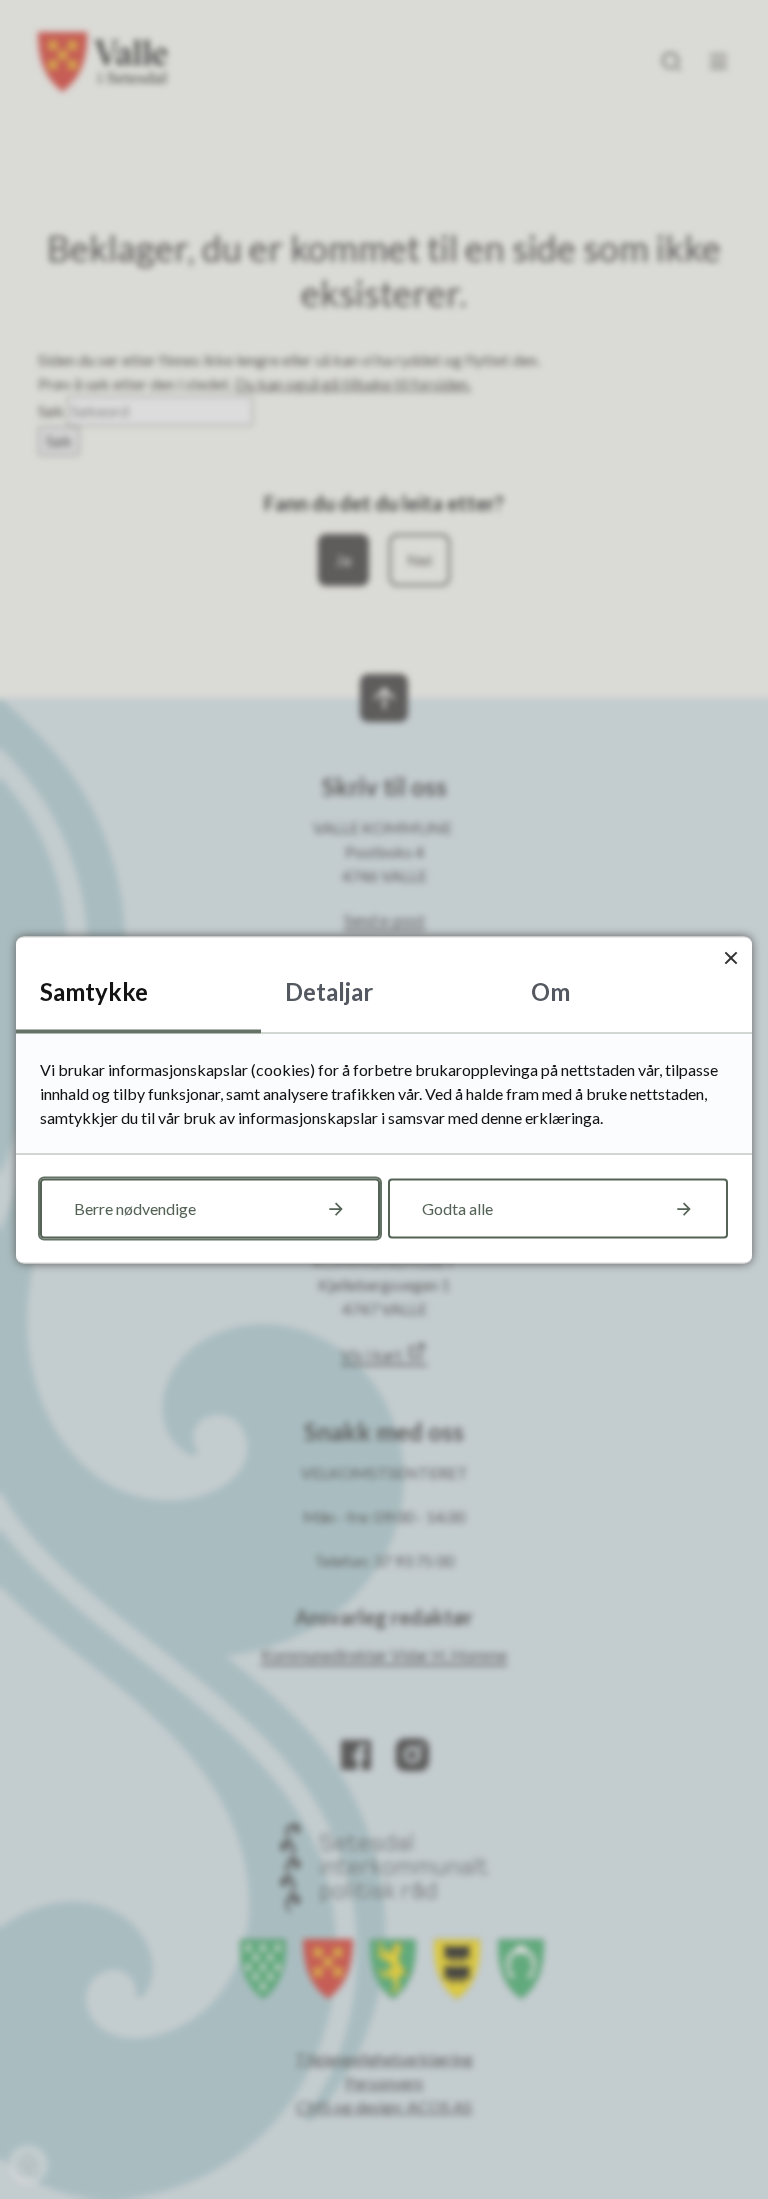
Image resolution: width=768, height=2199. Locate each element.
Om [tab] (550, 990)
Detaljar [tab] (329, 990)
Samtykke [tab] (94, 990)
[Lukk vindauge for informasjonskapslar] (730, 957)
